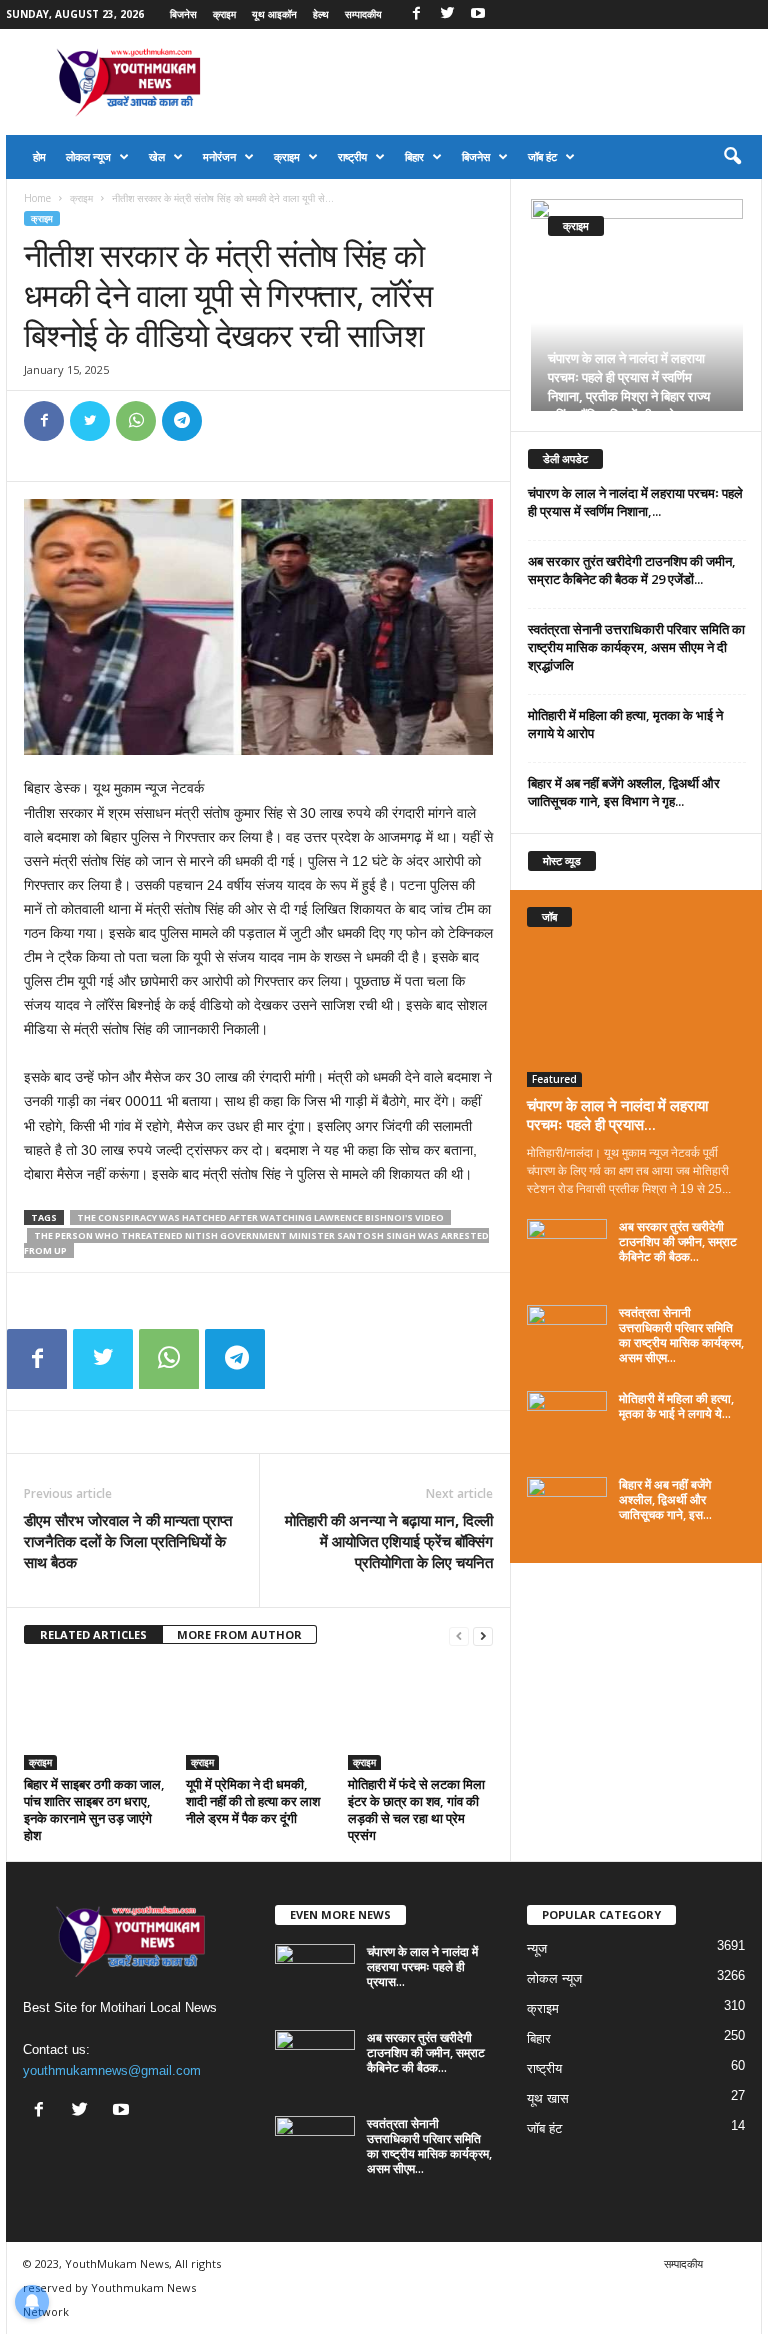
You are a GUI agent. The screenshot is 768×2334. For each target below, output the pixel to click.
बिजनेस (183, 14)
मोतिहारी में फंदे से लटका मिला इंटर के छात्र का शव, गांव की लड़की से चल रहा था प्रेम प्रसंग (416, 1809)
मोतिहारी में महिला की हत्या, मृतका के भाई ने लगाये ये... (676, 1406)
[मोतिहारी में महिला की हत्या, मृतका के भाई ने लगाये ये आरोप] (567, 1421)
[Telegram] (182, 421)
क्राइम (224, 14)
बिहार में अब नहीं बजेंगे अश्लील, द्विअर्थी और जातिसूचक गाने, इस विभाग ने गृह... (624, 792)
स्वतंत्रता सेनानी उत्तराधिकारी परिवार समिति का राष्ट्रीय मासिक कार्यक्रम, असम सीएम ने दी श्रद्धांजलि (636, 647)
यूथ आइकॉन (274, 14)
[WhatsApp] (136, 421)
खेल (157, 156)
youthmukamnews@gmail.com (112, 2070)
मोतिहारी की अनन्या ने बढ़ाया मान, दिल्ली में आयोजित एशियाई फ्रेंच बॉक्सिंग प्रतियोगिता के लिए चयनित (389, 1541)
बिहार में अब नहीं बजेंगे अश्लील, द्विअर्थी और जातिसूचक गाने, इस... (665, 1499)
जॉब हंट (542, 156)
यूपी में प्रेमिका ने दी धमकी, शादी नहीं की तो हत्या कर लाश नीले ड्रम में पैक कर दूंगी (253, 1801)
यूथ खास (548, 2098)
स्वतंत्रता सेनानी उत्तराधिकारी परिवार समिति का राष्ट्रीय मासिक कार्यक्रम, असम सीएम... (681, 1335)
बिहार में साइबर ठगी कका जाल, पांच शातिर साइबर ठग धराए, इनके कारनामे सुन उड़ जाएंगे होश (94, 1809)
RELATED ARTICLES (93, 1634)
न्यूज (537, 1948)
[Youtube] (478, 14)
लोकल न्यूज (88, 156)
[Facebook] (416, 14)
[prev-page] (459, 1635)
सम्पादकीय (363, 14)
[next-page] (483, 1635)
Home (37, 198)
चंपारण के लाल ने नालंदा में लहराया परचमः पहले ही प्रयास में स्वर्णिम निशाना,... (635, 502)
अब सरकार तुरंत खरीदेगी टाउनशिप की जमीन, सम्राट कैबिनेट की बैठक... (678, 1241)
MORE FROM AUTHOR (239, 1634)
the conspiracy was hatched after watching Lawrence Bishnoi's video (260, 1217)
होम (39, 156)
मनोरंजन (219, 156)
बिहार (414, 156)
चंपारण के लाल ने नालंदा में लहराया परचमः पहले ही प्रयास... (617, 1114)
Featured (554, 1079)
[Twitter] (447, 14)
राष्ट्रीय (352, 156)
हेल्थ (321, 14)
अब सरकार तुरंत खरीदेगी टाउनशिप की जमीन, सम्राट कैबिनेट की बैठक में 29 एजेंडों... (632, 570)
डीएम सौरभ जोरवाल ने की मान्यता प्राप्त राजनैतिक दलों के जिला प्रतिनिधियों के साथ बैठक (128, 1541)
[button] (732, 157)
